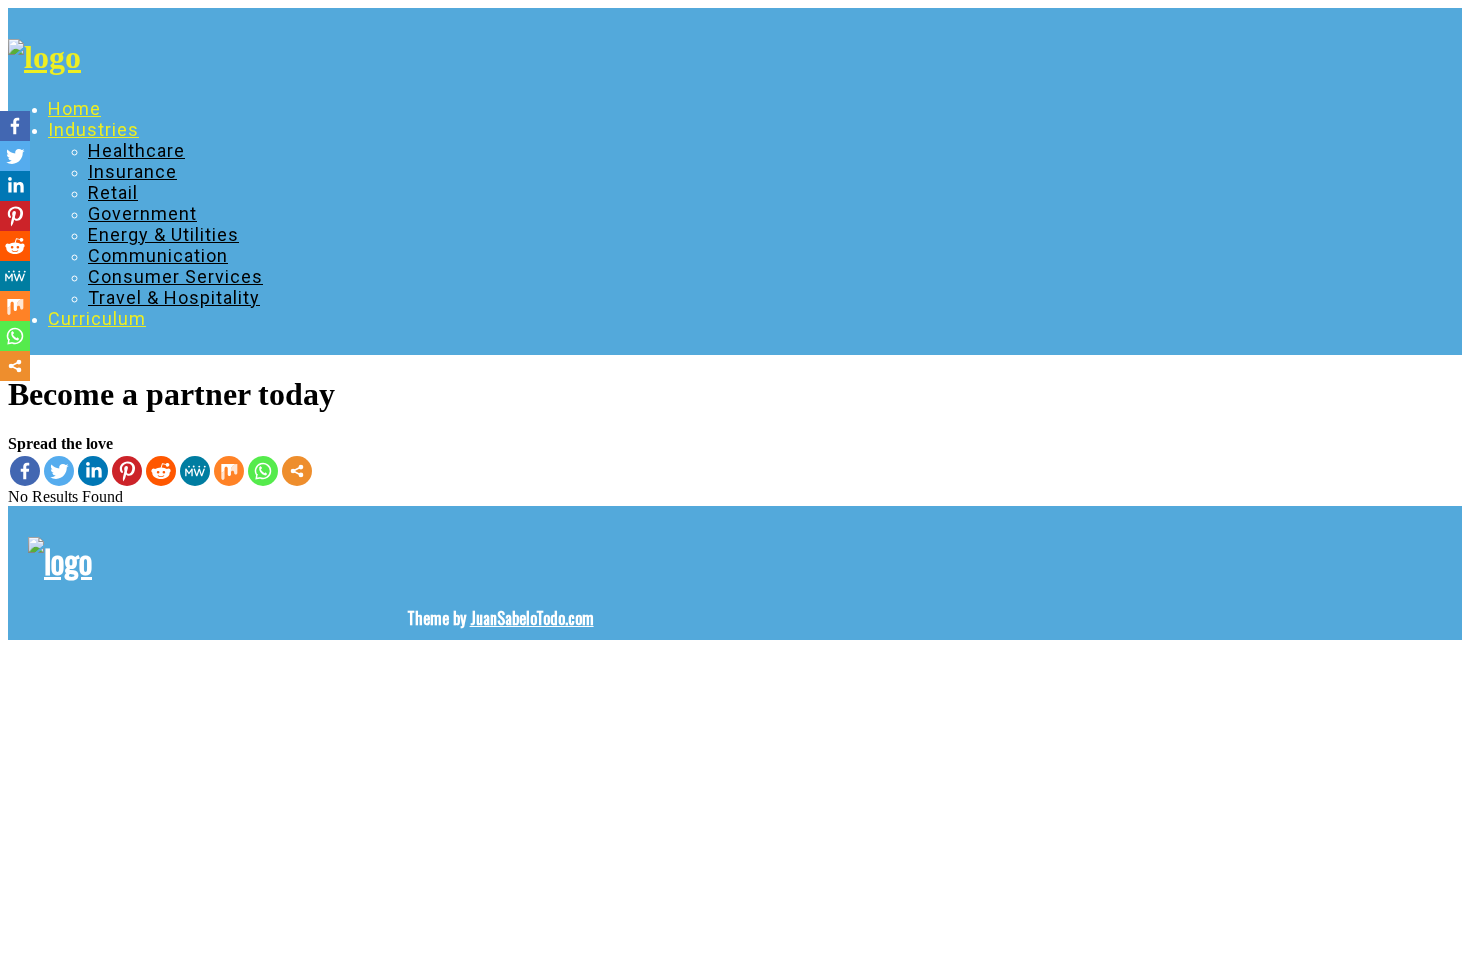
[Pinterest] (127, 471)
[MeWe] (195, 471)
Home (74, 108)
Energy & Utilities (163, 234)
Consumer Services (175, 276)
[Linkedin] (93, 471)
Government (142, 213)
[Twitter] (59, 471)
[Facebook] (25, 471)
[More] (297, 471)
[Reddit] (161, 471)
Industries (93, 129)
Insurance (132, 171)
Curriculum (97, 318)
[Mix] (229, 471)
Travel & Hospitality (174, 297)
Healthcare (136, 150)
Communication (158, 255)
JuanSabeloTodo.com (532, 618)
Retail (113, 192)
